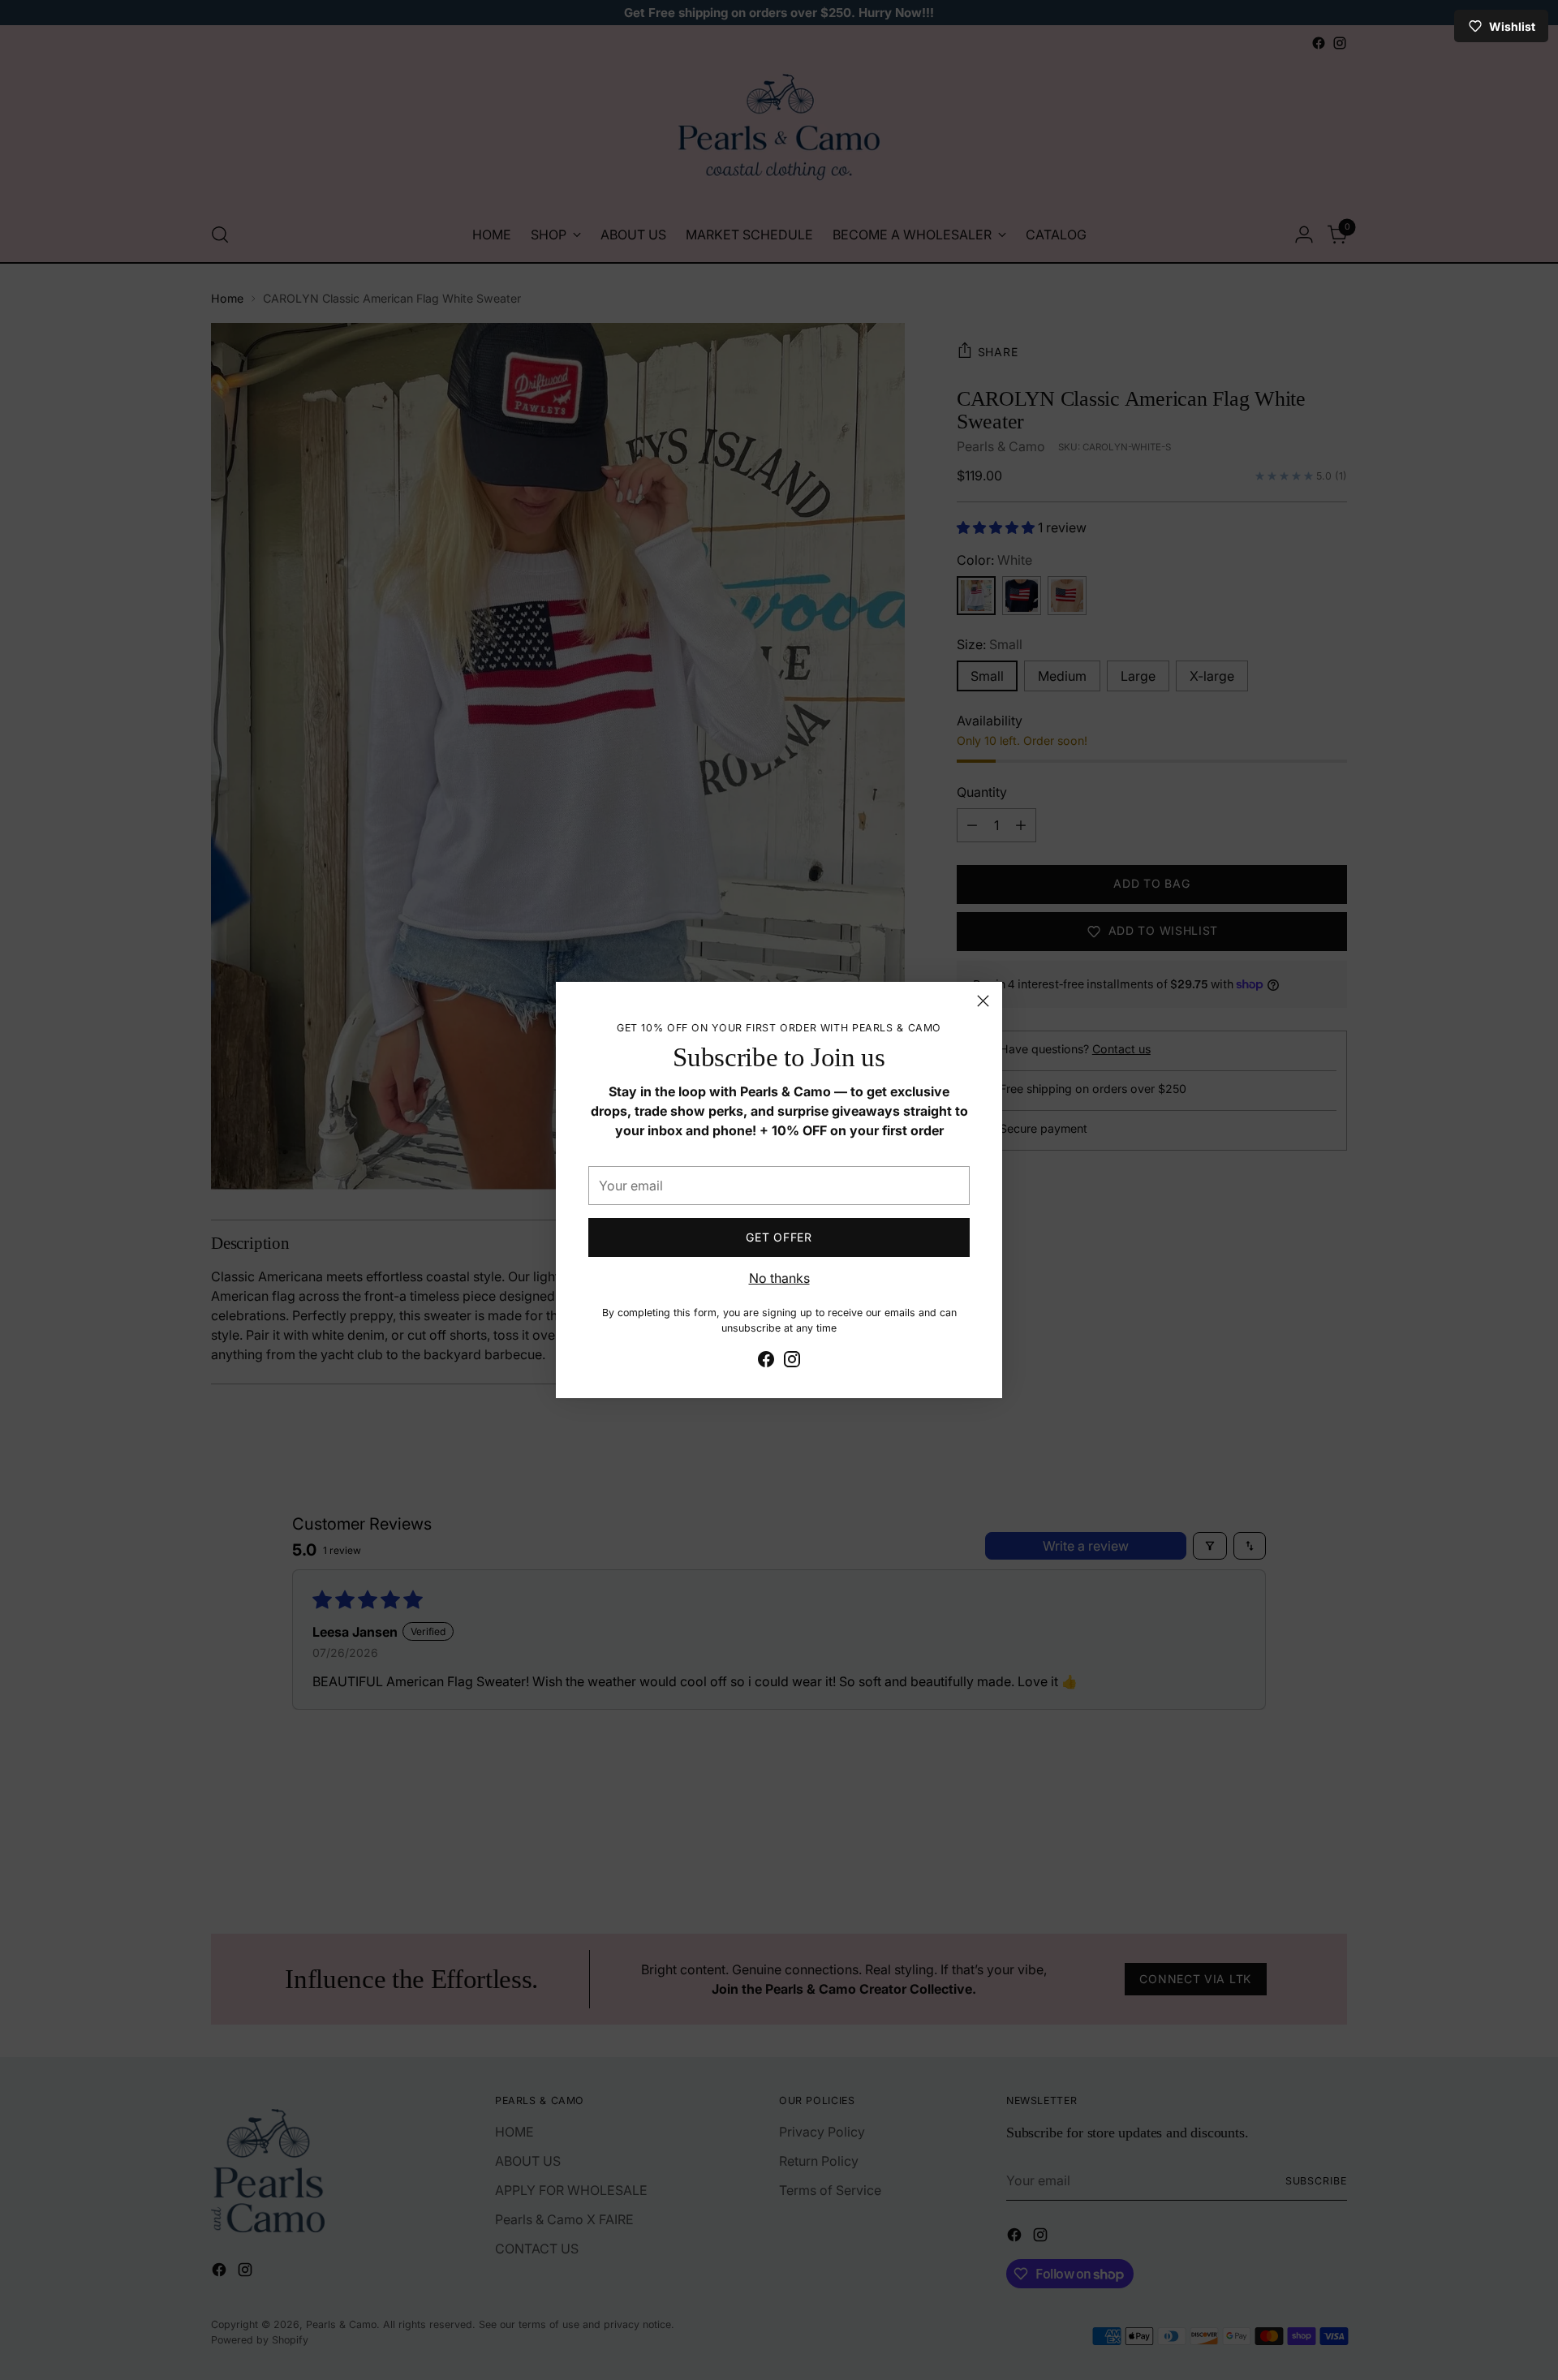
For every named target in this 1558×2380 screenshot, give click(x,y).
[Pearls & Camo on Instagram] (792, 1362)
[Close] (983, 1001)
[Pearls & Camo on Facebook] (766, 1362)
